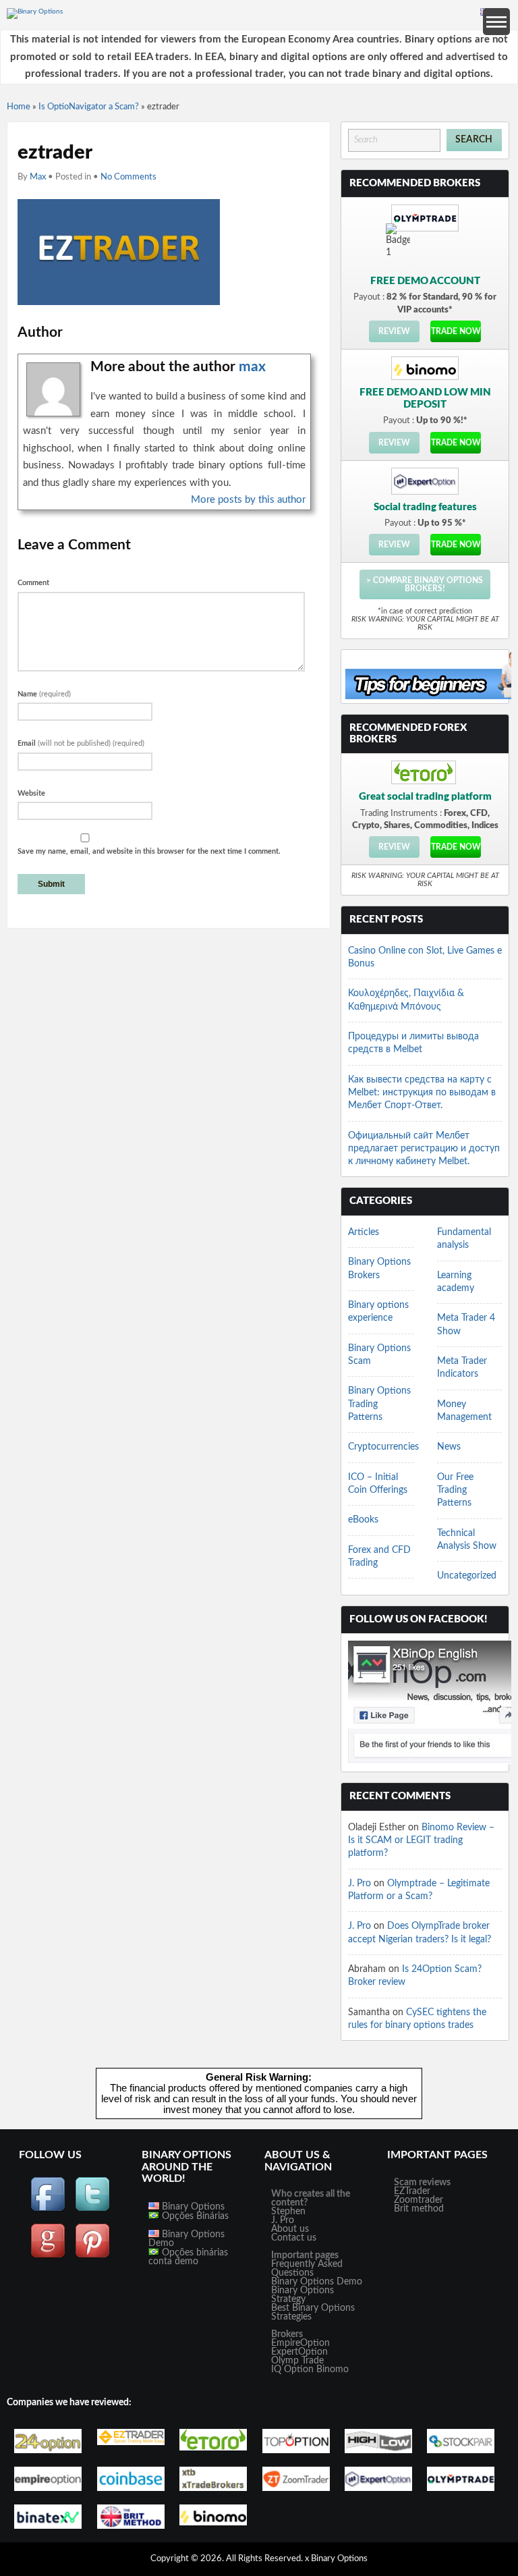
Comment (33, 583)
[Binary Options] (35, 11)
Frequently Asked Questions (307, 2269)
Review (394, 331)
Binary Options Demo (186, 2239)
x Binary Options (336, 2559)
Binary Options (192, 2207)
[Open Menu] (496, 22)
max (252, 367)
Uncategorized (467, 1576)
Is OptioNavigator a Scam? (89, 107)
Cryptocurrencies (383, 1447)
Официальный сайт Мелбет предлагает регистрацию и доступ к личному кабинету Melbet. (424, 1149)
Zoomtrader (419, 2200)
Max (38, 177)
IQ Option (292, 2369)
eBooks (363, 1520)
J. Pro (359, 1884)
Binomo (333, 2369)
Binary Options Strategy (303, 2295)
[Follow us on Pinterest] (92, 2256)
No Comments (128, 177)
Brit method (419, 2209)
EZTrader (412, 2191)
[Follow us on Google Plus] (48, 2256)
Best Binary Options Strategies (313, 2312)
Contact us (294, 2238)
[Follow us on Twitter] (92, 2210)
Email (81, 743)
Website (31, 793)
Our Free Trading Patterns (455, 1490)
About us (290, 2229)
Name (44, 694)
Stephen (288, 2212)
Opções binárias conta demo (188, 2257)
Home (19, 107)
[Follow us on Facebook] (48, 2210)
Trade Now (456, 331)
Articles (364, 1232)
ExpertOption (299, 2352)
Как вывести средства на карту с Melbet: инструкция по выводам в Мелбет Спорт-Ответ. (422, 1093)
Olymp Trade (297, 2361)
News (449, 1447)
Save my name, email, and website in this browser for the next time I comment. (149, 851)
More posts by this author (248, 500)
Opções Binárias (194, 2216)
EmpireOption (300, 2343)
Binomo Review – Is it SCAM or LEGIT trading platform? (421, 1841)
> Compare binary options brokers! (425, 584)
